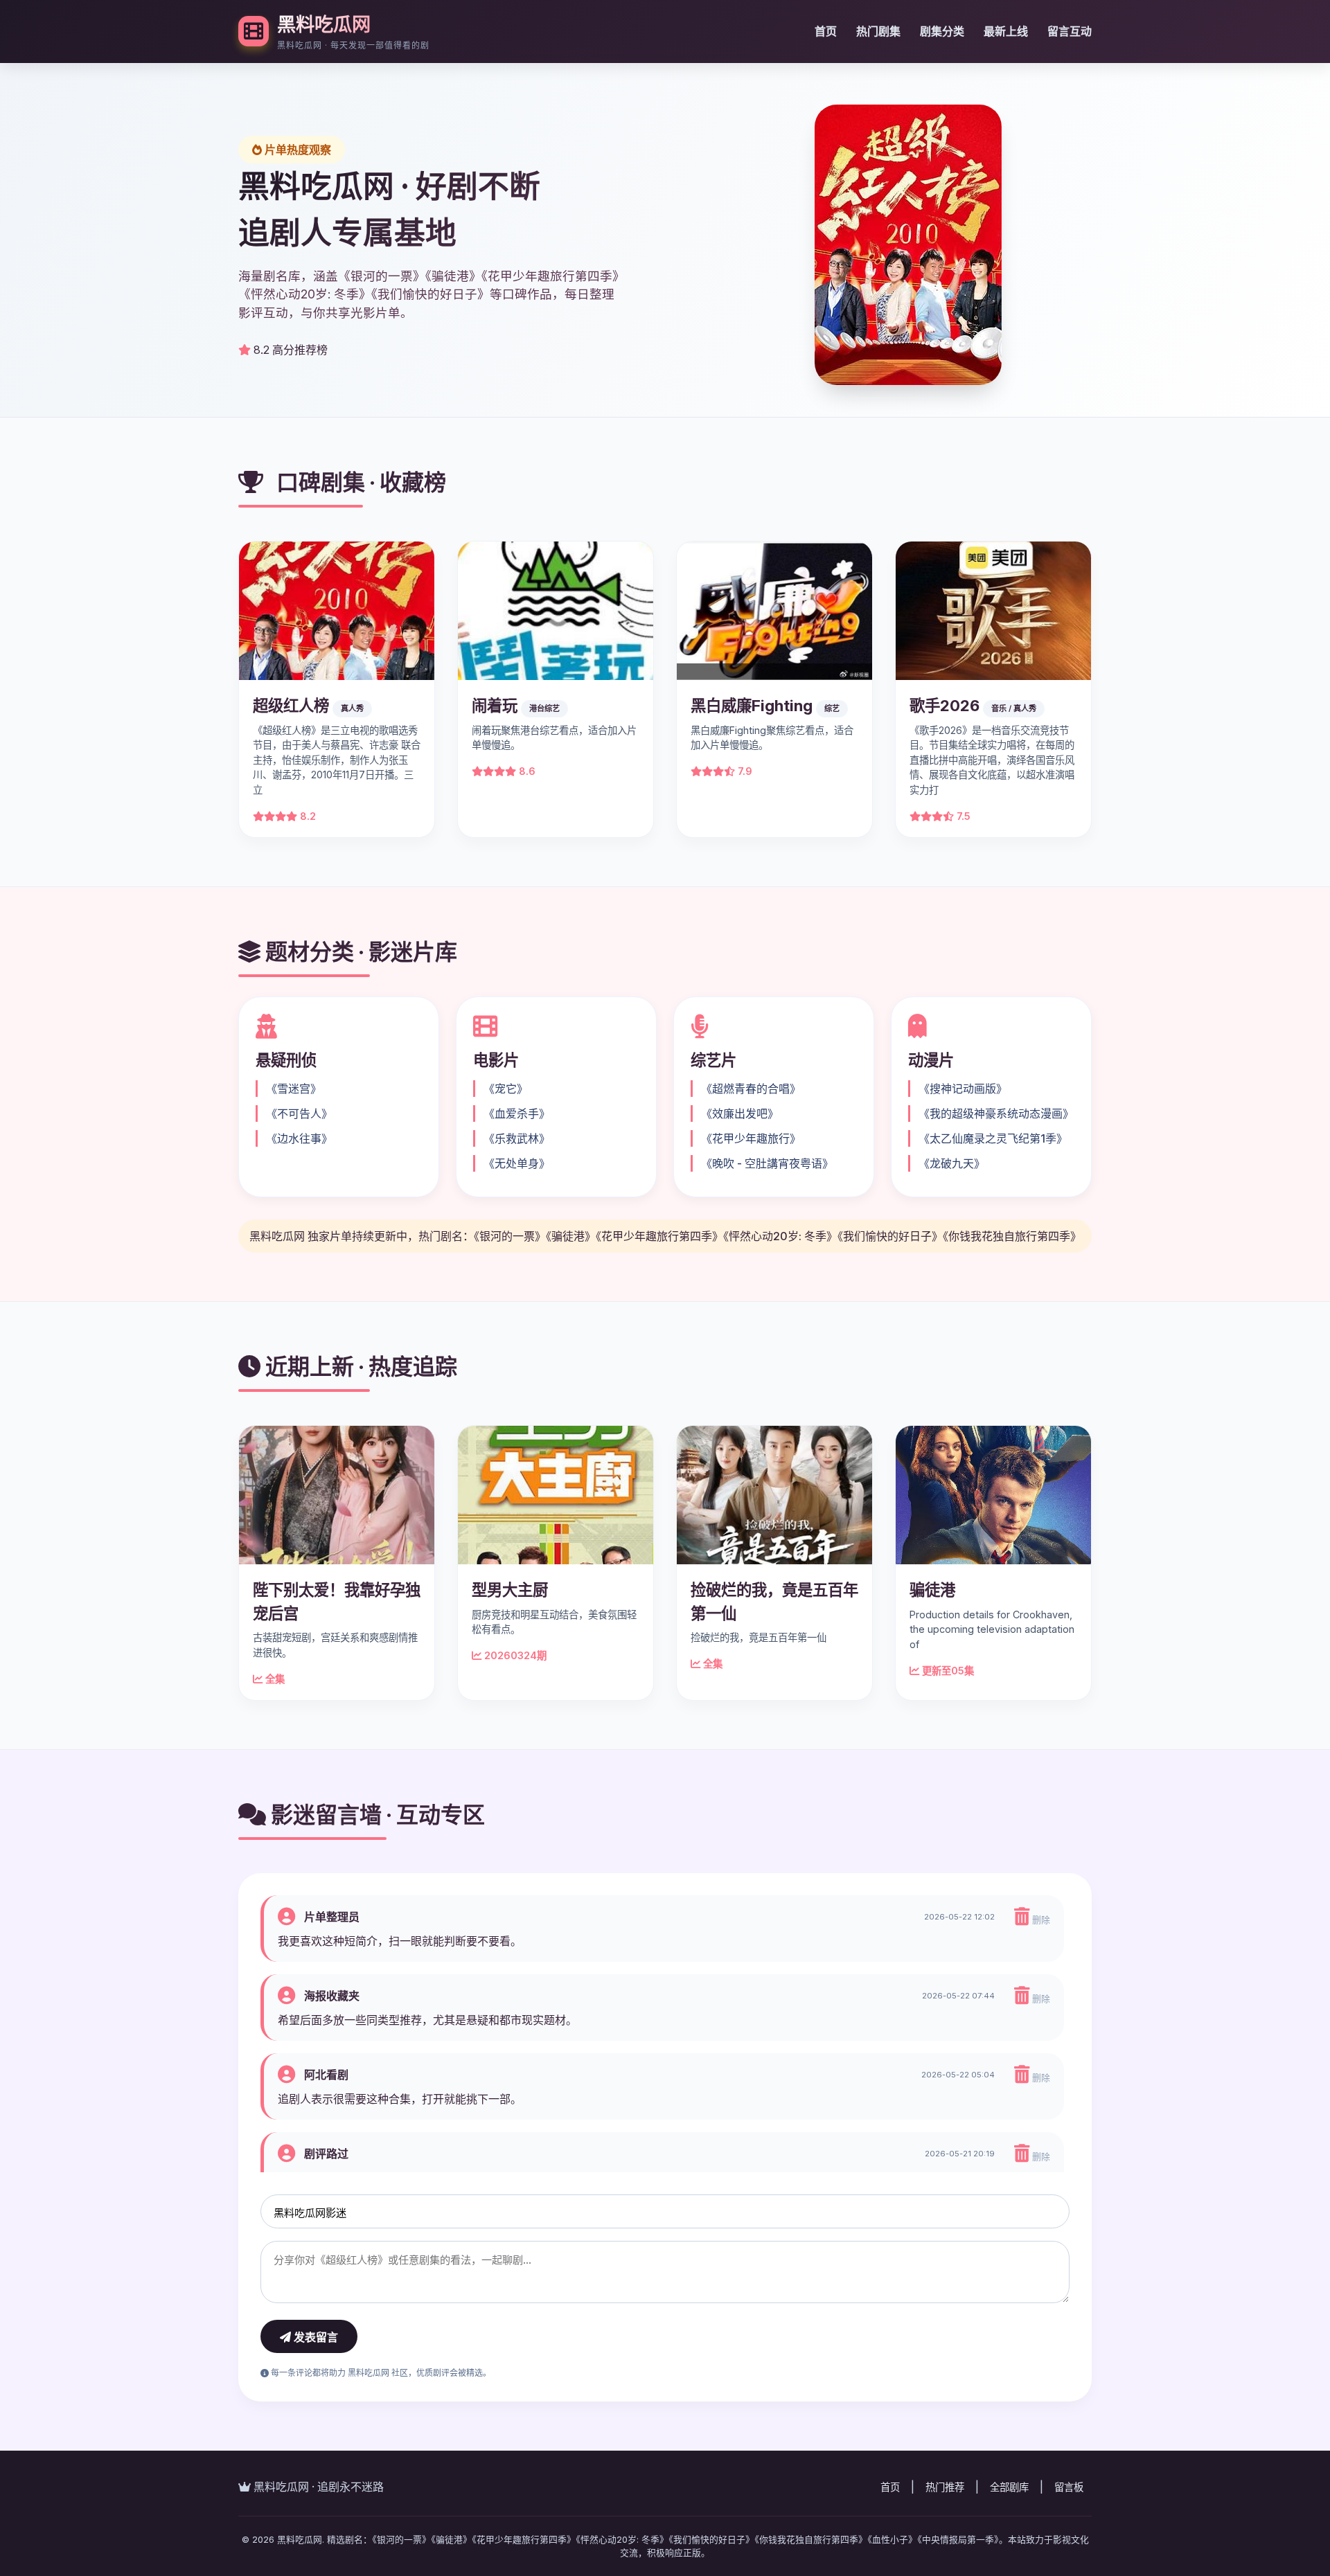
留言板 (1069, 2487)
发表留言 (314, 2337)
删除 (1040, 1920)
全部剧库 (1009, 2487)
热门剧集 (878, 31)
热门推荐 (945, 2487)
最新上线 (1006, 31)
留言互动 (1070, 31)
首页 (826, 31)
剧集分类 (942, 31)
